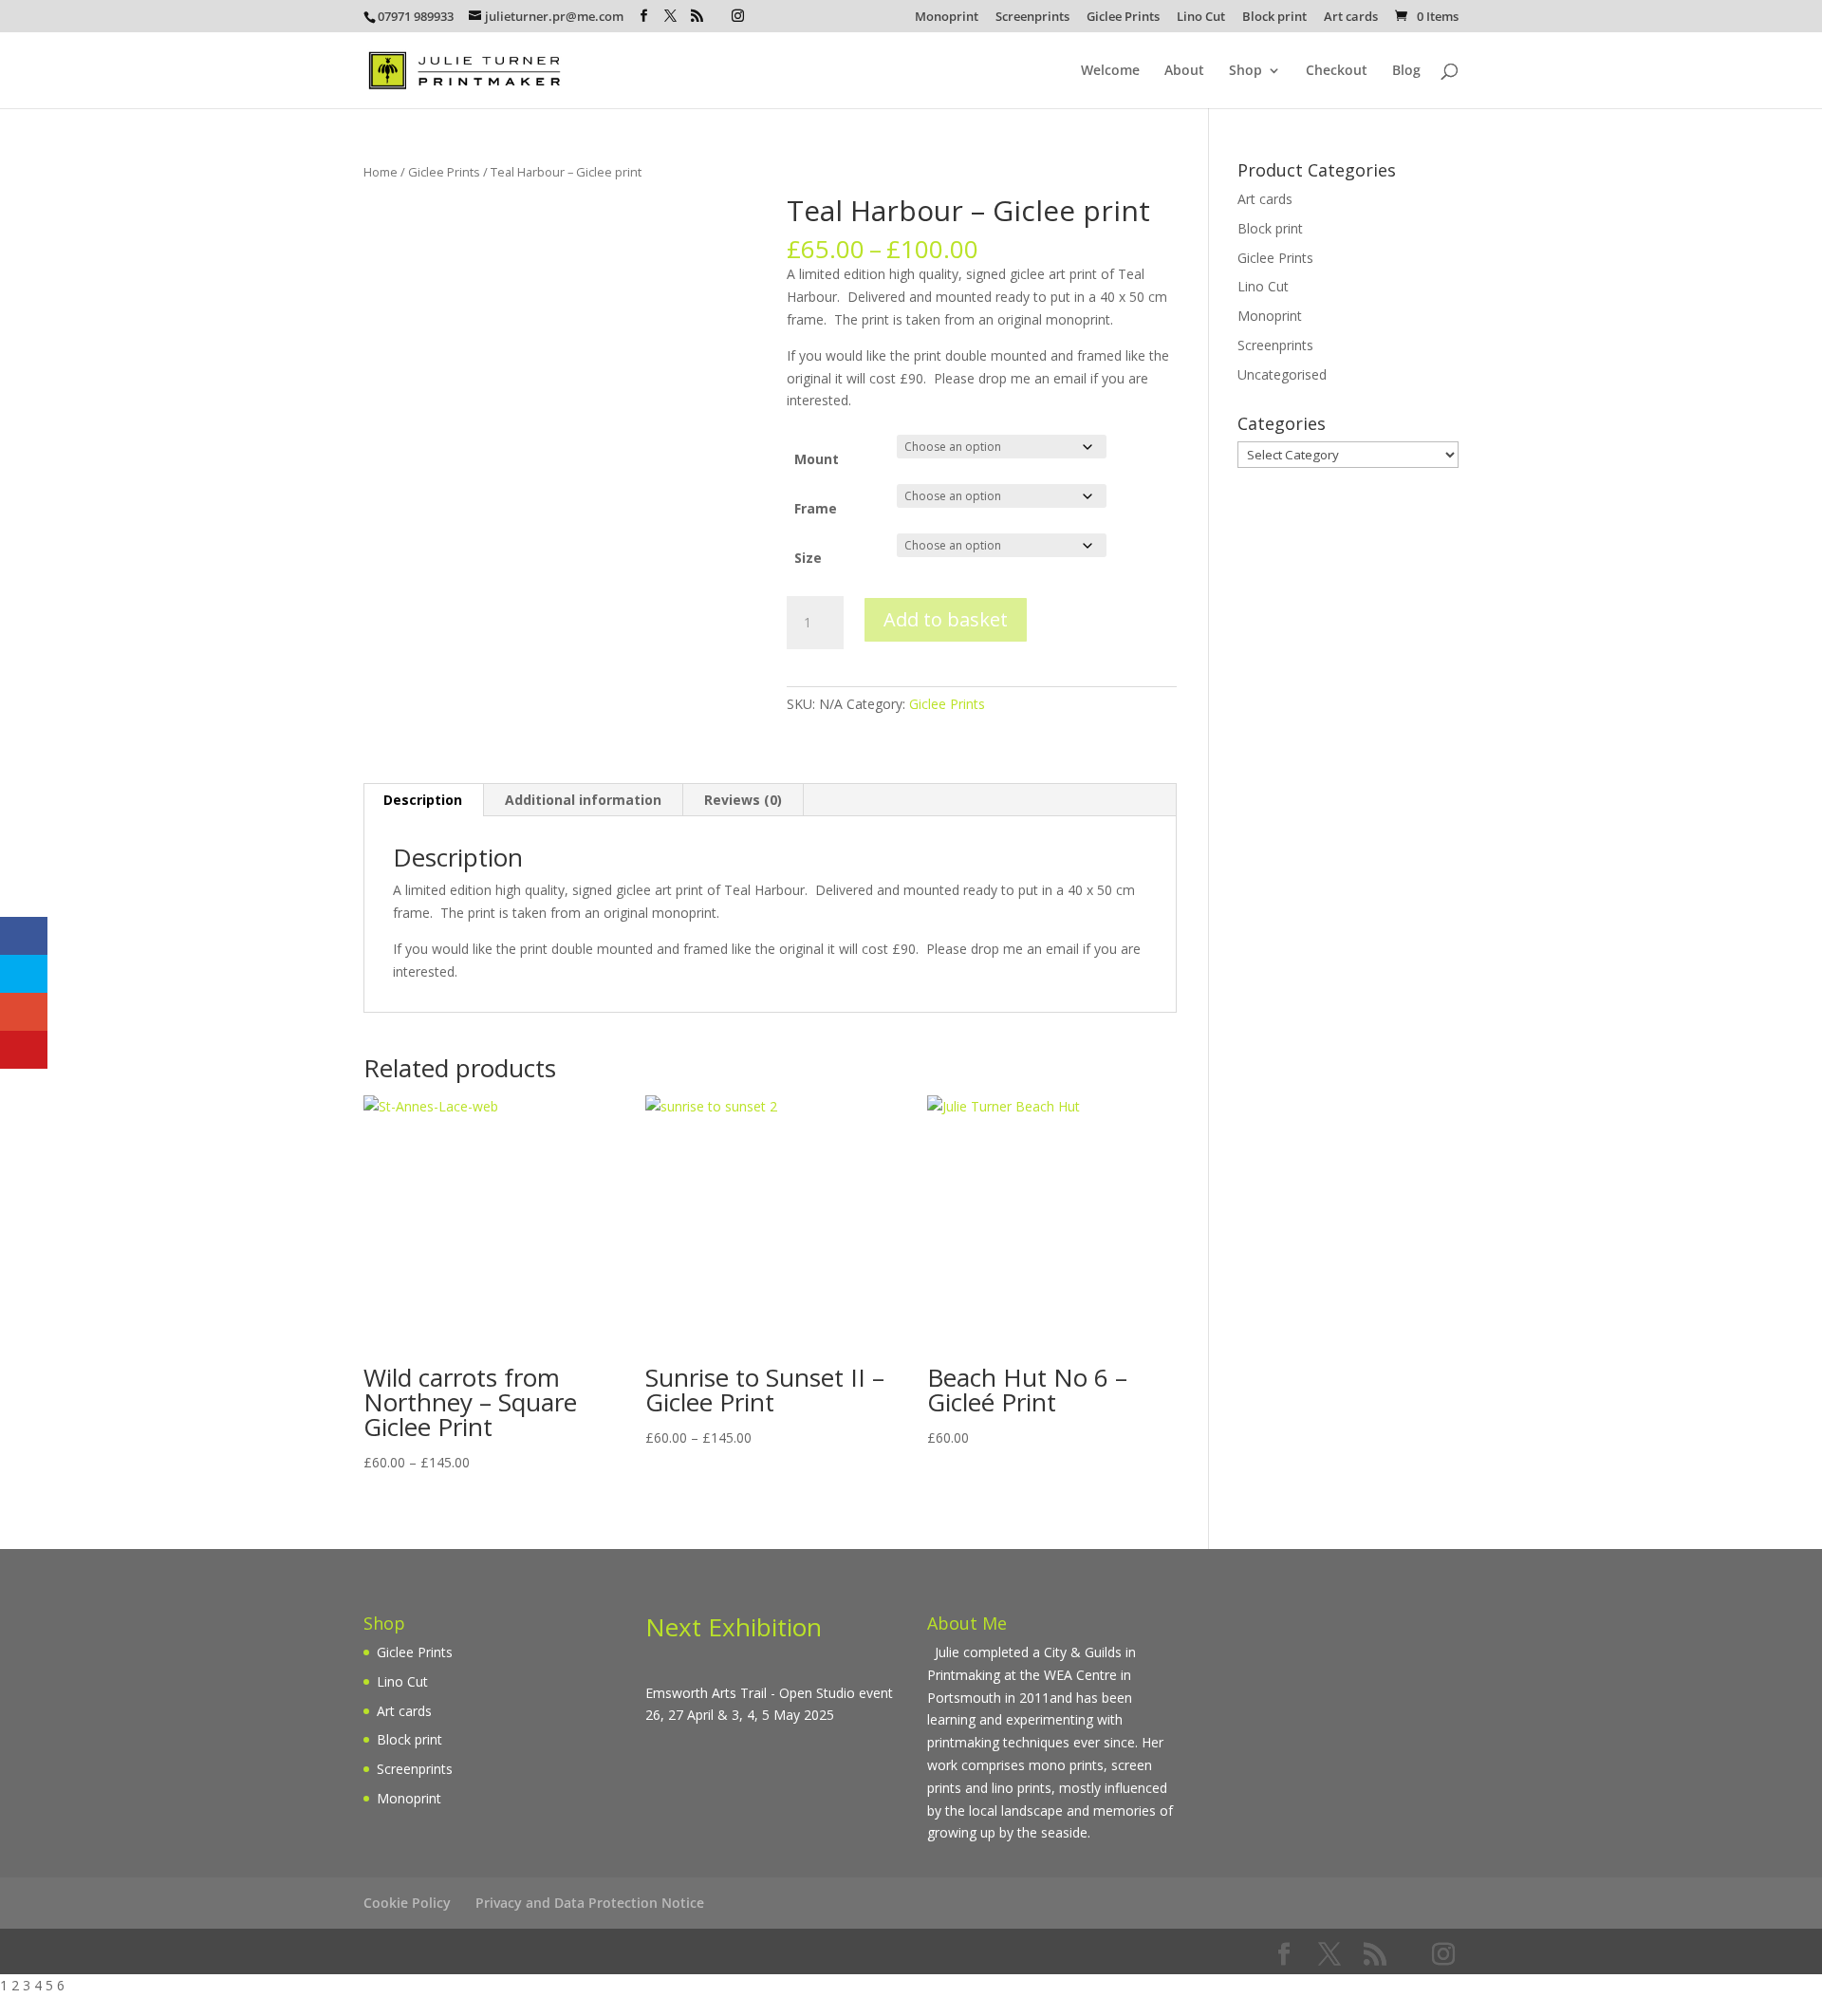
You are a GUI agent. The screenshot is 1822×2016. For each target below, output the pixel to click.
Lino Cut (1201, 18)
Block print (1274, 18)
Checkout (1337, 71)
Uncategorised (1282, 374)
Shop (1246, 71)
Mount (817, 459)
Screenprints (1032, 18)
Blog (1406, 71)
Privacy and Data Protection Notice (590, 1903)
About (1184, 71)
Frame (816, 508)
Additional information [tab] (583, 800)
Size (808, 558)
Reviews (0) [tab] (743, 800)
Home (381, 172)
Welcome (1110, 71)
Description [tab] (423, 800)
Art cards (1351, 18)
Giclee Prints (1123, 18)
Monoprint (947, 18)
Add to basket (946, 619)
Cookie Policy (407, 1903)
